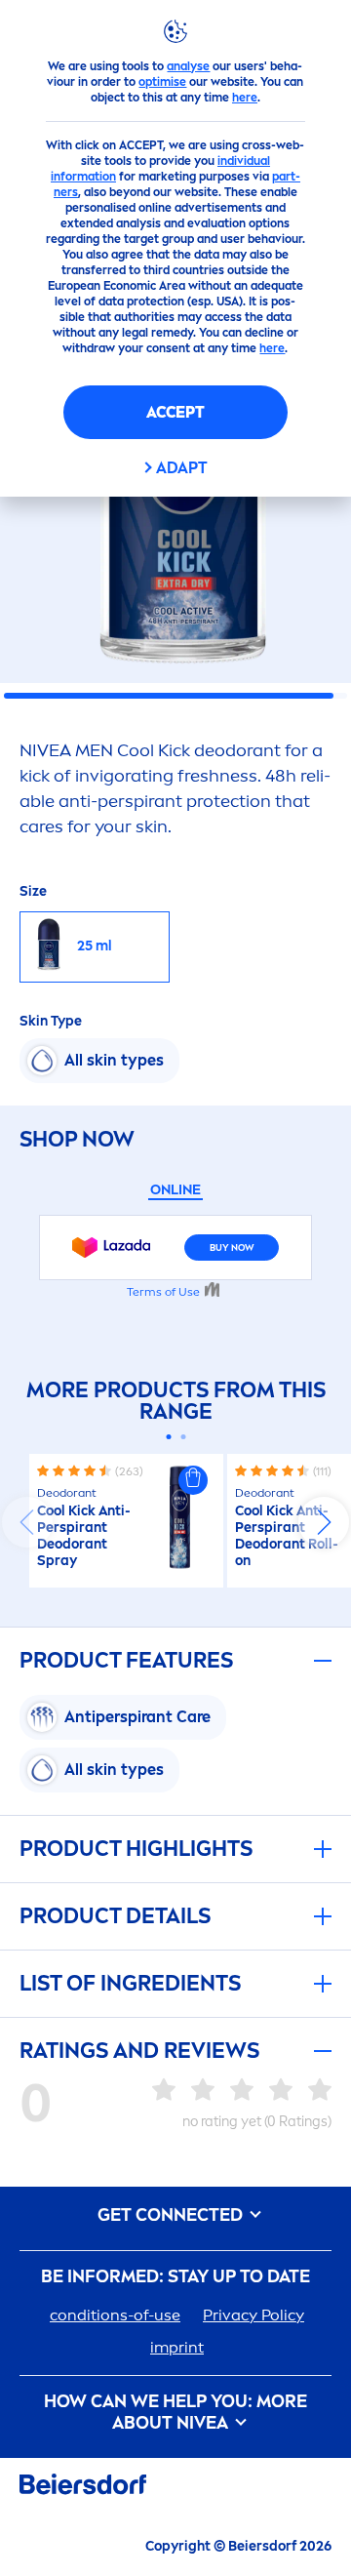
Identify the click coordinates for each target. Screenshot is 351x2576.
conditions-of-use (115, 2315)
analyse (188, 66)
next (324, 1522)
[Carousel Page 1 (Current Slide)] (168, 1437)
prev (27, 1522)
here (245, 98)
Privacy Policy (253, 2315)
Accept (175, 412)
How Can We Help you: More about (175, 2413)
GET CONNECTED (172, 2215)
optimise (162, 82)
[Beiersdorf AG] (83, 2488)
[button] (193, 1480)
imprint (177, 2347)
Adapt (182, 468)
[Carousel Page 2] (183, 1437)
